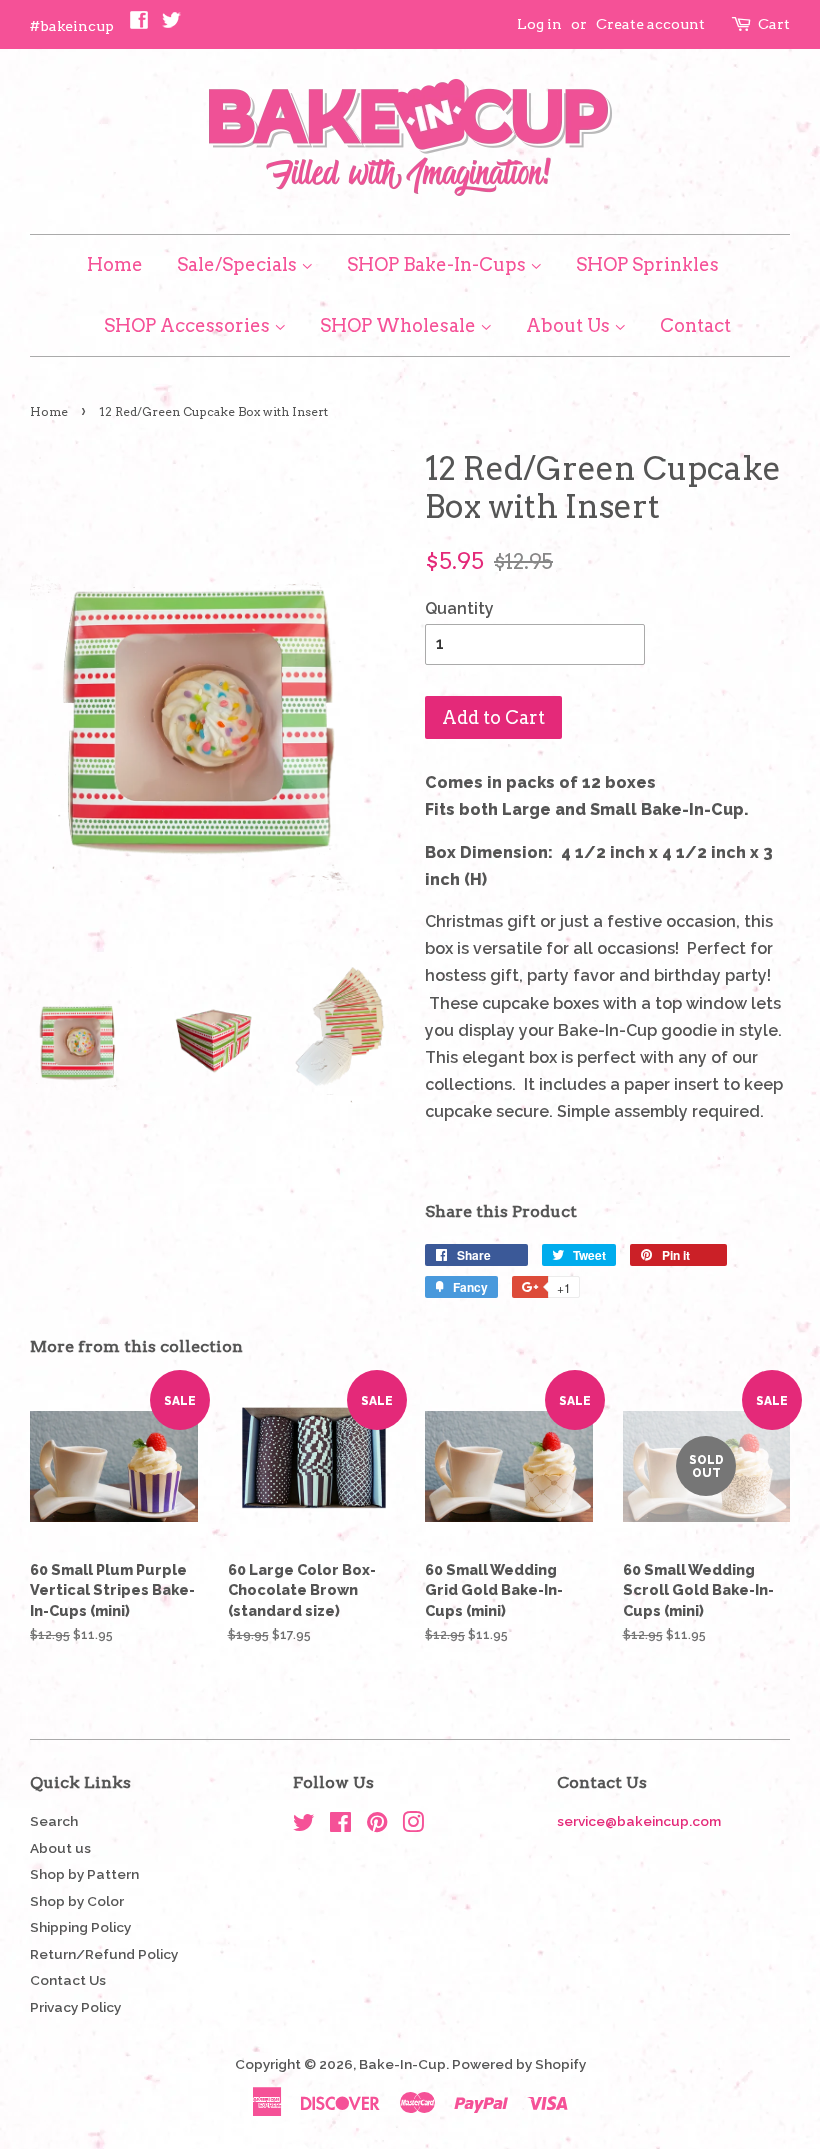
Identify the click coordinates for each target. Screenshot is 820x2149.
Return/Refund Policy (104, 1954)
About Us (570, 325)
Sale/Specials (239, 264)
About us (60, 1848)
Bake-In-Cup (402, 2064)
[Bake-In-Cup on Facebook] (340, 1826)
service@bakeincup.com (639, 1821)
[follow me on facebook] (139, 25)
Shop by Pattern (84, 1874)
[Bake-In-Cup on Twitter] (304, 1826)
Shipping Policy (80, 1927)
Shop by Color (77, 1901)
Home (115, 264)
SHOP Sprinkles (647, 264)
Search (54, 1821)
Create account (650, 24)
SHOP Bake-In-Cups (438, 264)
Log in (539, 24)
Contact (695, 325)
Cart (774, 24)
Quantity (459, 608)
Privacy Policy (75, 2007)
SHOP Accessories (189, 325)
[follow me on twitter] (171, 25)
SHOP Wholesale (400, 325)
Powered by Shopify (519, 2064)
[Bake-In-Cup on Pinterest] (377, 1826)
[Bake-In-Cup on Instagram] (413, 1826)
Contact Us (68, 1980)
